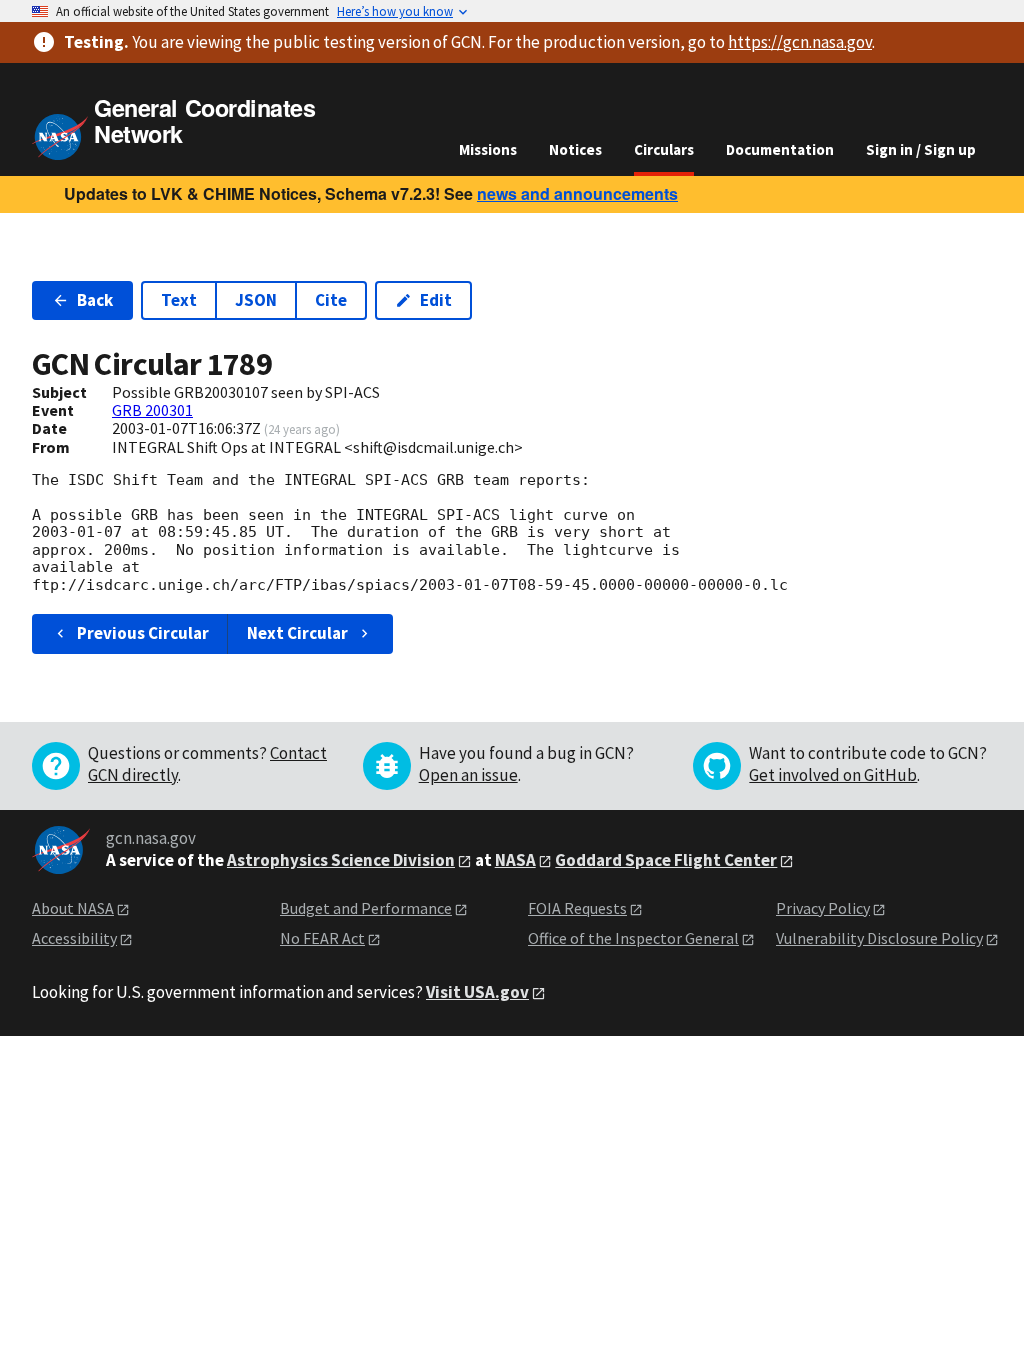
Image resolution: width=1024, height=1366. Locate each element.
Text (179, 300)
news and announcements (577, 193)
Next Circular (297, 633)
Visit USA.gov (477, 992)
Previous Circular (143, 633)
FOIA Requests (577, 908)
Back (95, 300)
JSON (256, 300)
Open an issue (468, 775)
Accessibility (74, 938)
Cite (331, 300)
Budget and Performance (366, 908)
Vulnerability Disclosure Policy (879, 938)
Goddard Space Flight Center (666, 860)
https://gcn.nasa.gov (800, 42)
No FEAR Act (322, 938)
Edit (436, 300)
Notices (575, 149)
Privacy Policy (823, 908)
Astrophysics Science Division (341, 860)
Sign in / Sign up (921, 149)
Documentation (780, 149)
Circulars (664, 149)
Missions (488, 149)
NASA (515, 860)
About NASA (73, 908)
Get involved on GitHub (833, 775)
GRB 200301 (152, 410)
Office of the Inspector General (633, 938)
